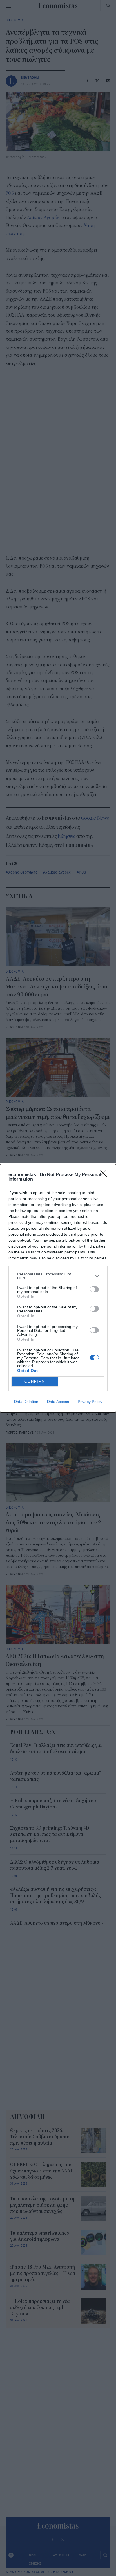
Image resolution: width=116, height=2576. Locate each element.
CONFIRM (35, 1381)
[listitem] (58, 1276)
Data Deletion (26, 1402)
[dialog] (58, 1288)
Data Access (58, 1402)
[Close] (105, 1175)
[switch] (94, 1289)
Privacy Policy (90, 1402)
